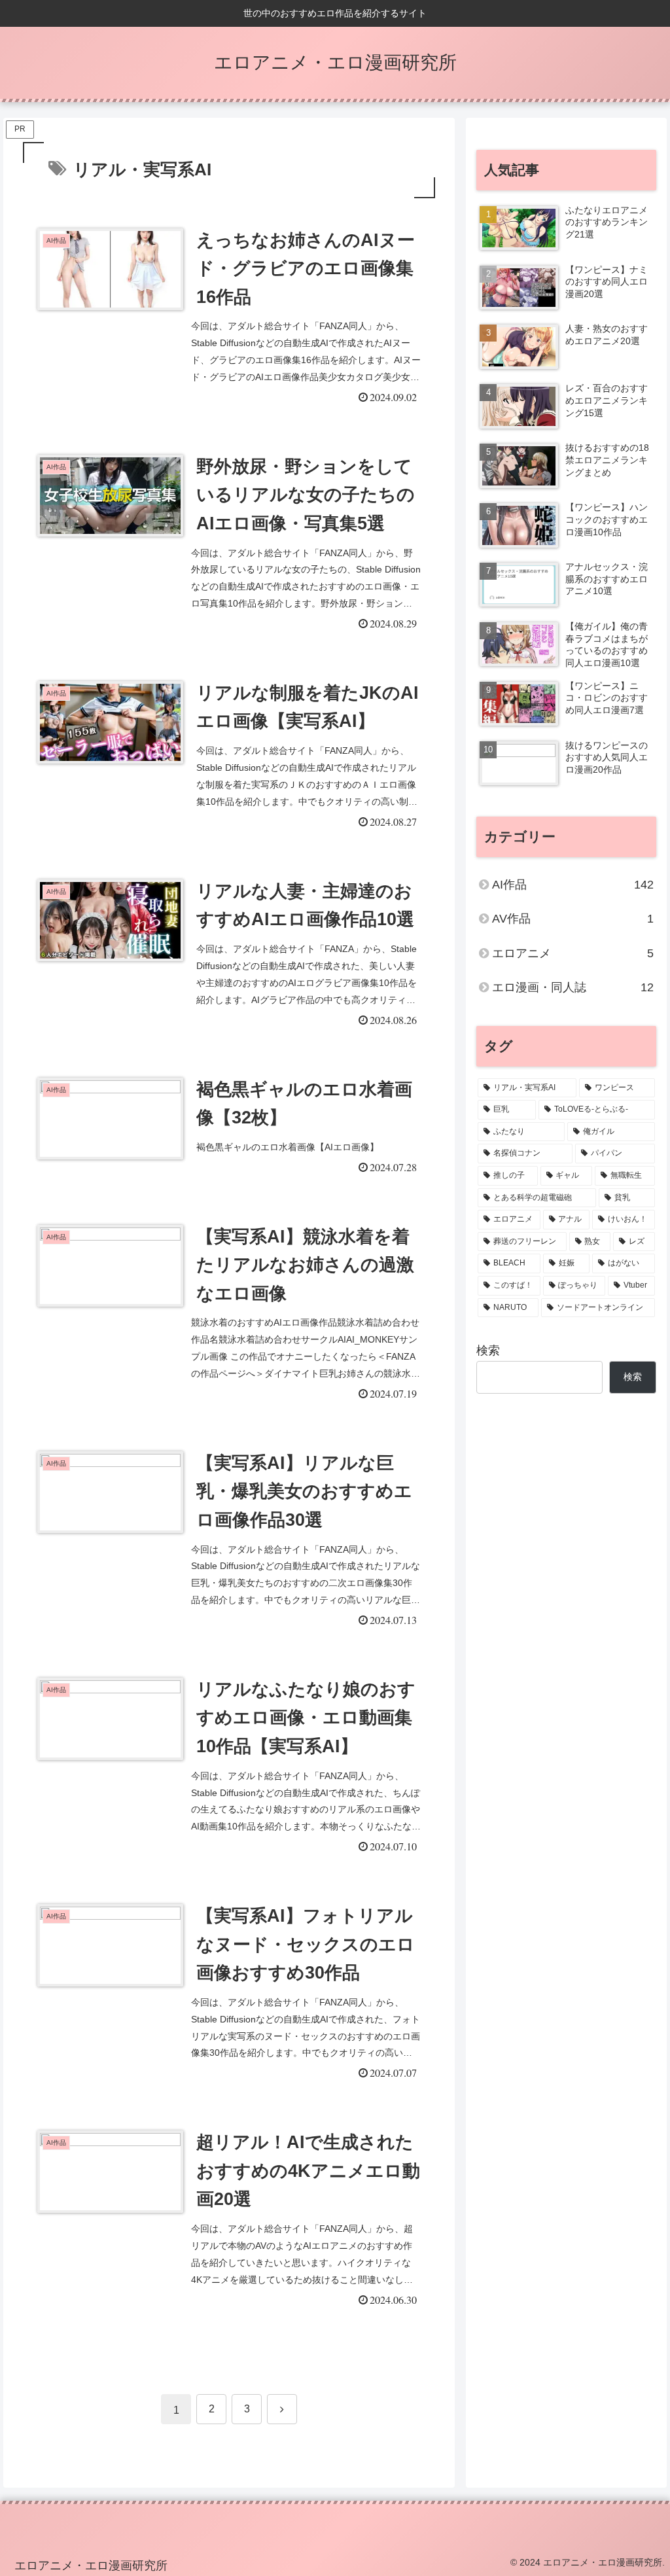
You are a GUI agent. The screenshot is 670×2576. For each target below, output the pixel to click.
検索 (488, 1350)
